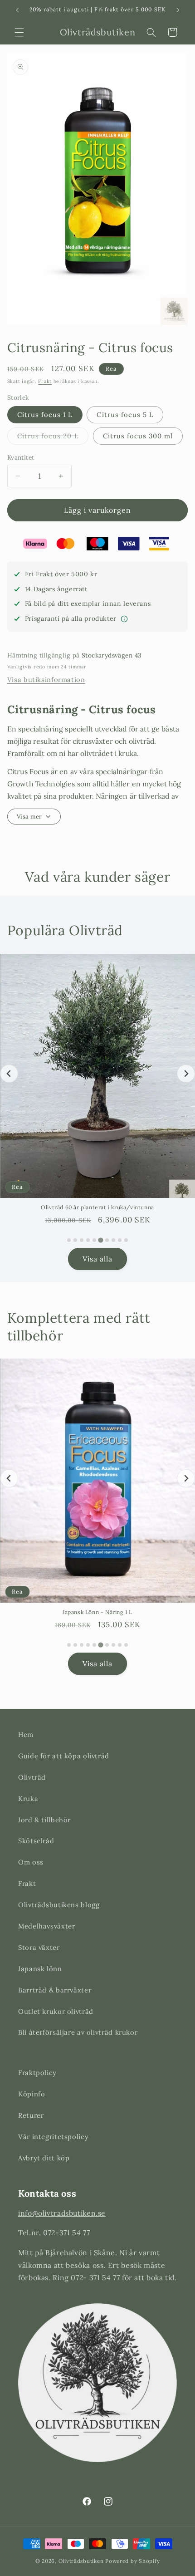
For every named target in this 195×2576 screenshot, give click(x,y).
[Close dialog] (189, 1242)
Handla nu (146, 1318)
